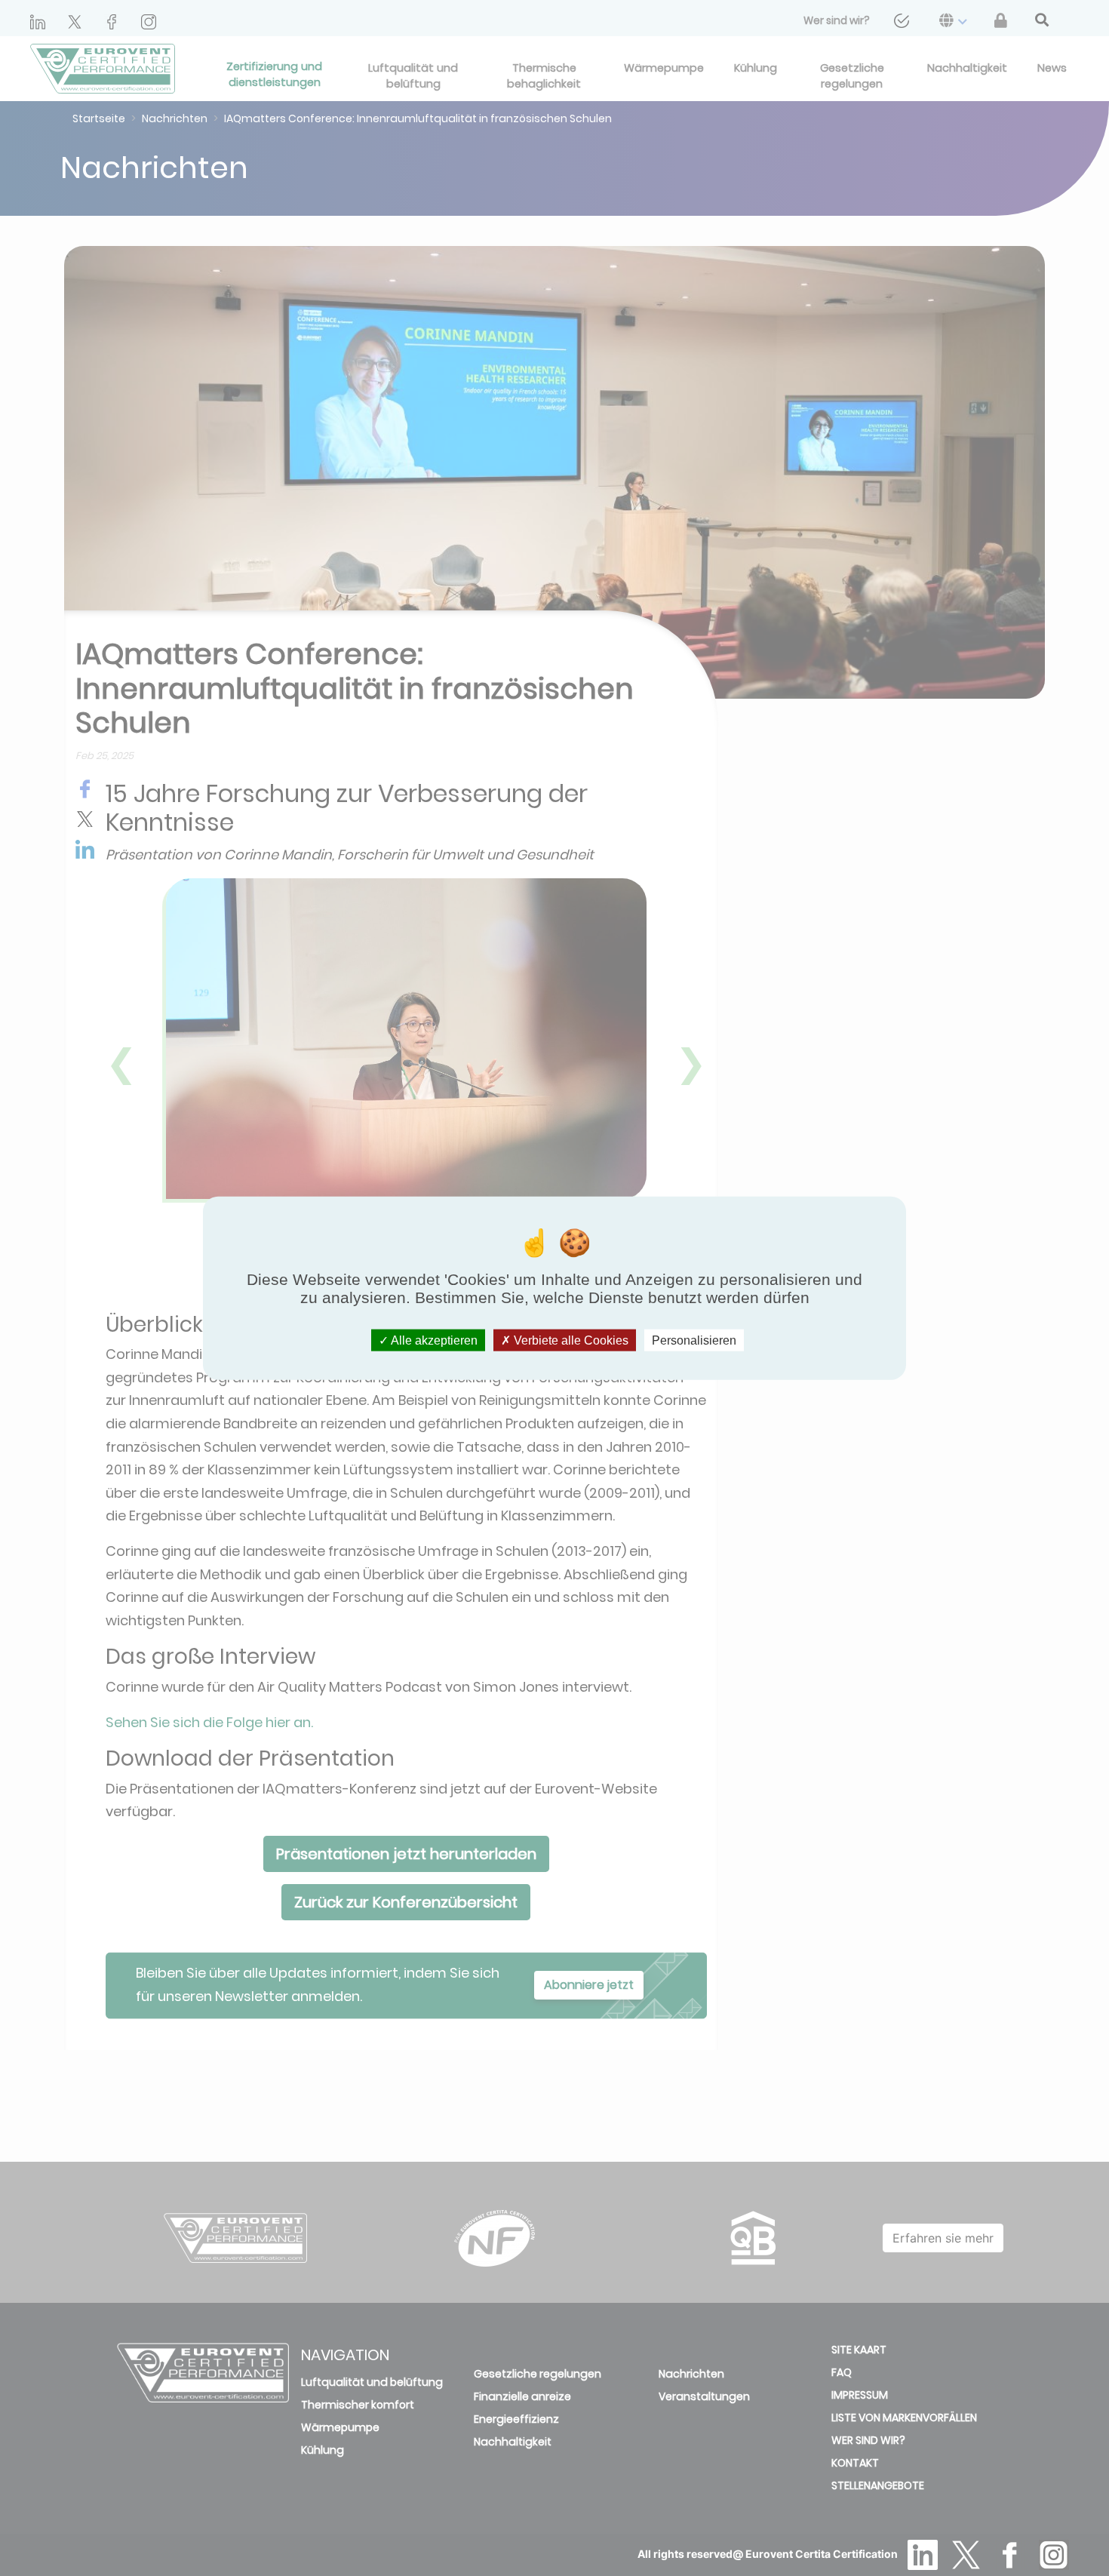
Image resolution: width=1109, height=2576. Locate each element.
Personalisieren (694, 1340)
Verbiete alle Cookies (570, 1340)
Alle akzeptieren (433, 1340)
